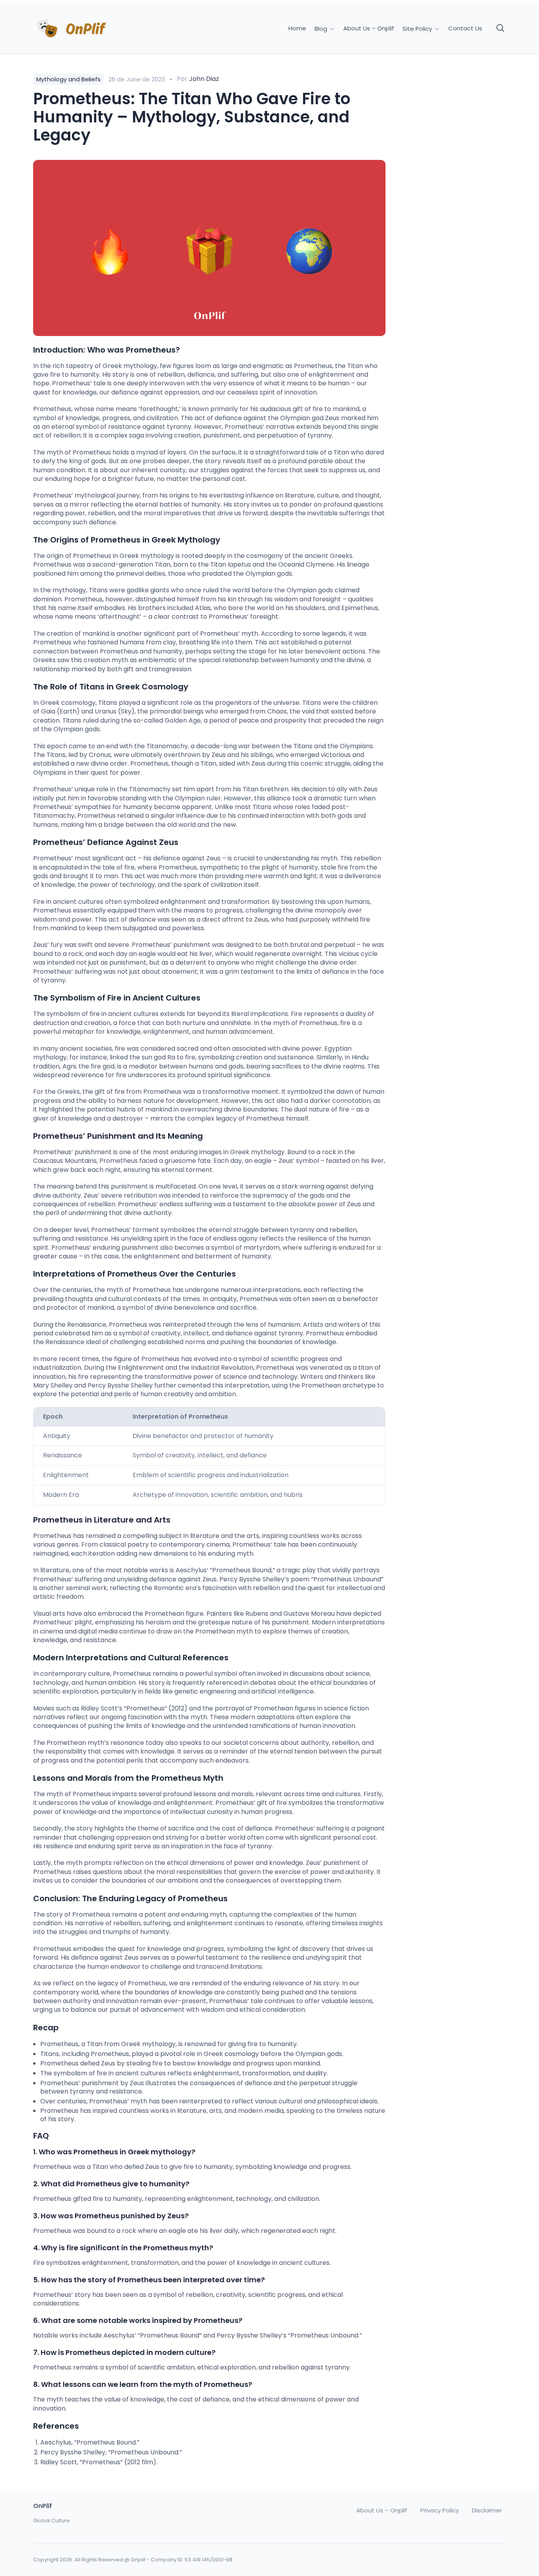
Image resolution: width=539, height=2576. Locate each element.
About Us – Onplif (369, 28)
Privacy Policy (440, 2510)
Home (297, 28)
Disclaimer (487, 2510)
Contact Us (465, 28)
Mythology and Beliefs (68, 79)
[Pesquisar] (501, 28)
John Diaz (204, 79)
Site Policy (418, 29)
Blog (322, 29)
